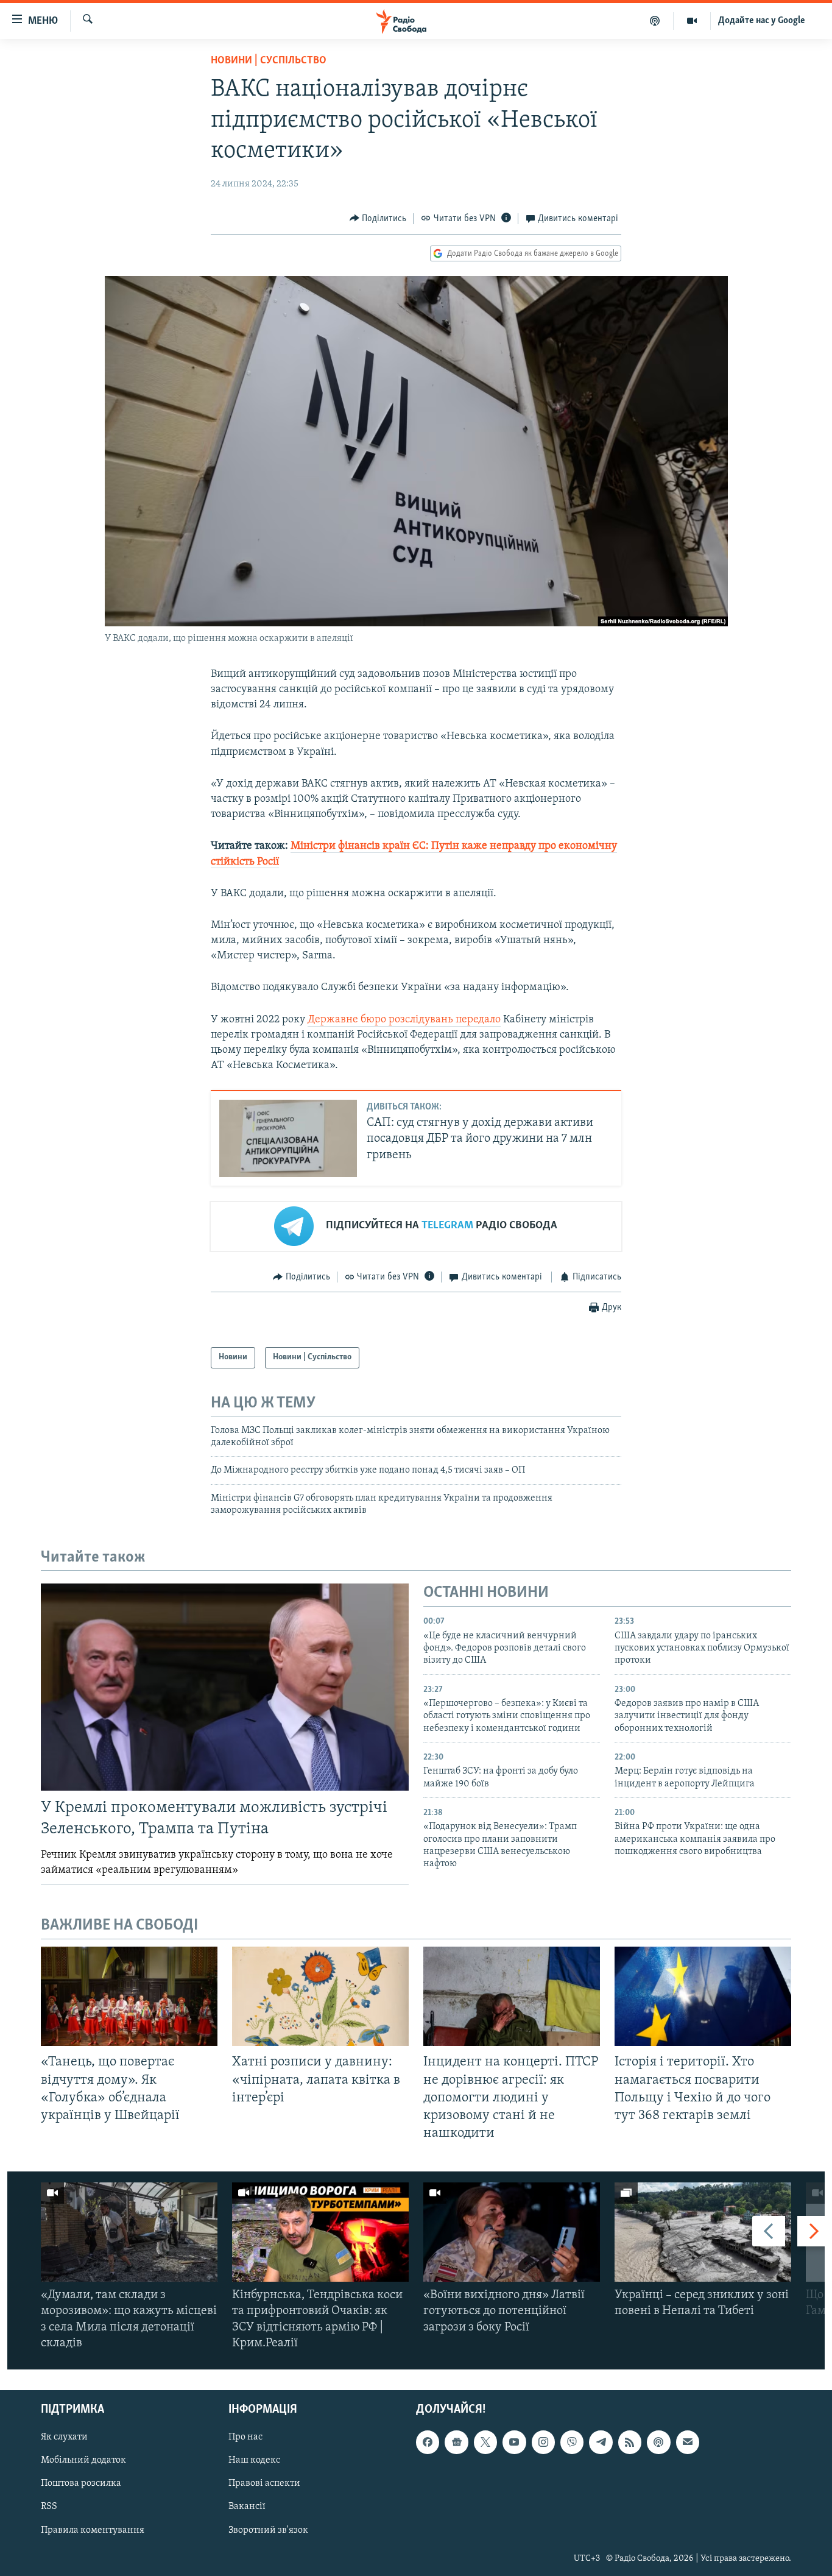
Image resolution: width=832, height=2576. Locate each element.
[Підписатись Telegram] (601, 2442)
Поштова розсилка (81, 2484)
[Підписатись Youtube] (514, 2442)
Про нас (245, 2437)
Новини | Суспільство (269, 61)
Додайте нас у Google (762, 21)
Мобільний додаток (83, 2461)
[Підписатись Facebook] (428, 2442)
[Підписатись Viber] (572, 2442)
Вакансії (247, 2507)
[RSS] (630, 2442)
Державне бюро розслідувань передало (404, 1020)
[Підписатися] (688, 2442)
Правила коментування (93, 2530)
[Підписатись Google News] (456, 2442)
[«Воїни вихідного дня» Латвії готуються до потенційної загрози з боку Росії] (512, 2232)
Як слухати (64, 2437)
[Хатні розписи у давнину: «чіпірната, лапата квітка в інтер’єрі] (320, 1996)
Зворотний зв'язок (268, 2530)
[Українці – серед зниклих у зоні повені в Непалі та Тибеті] (703, 2232)
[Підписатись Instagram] (543, 2442)
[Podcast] (658, 2442)
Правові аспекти (264, 2484)
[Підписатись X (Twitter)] (485, 2442)
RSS (49, 2507)
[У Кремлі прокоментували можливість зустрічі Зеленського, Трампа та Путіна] (225, 1687)
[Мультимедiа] (692, 21)
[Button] (378, 219)
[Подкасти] (655, 21)
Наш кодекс (254, 2461)
